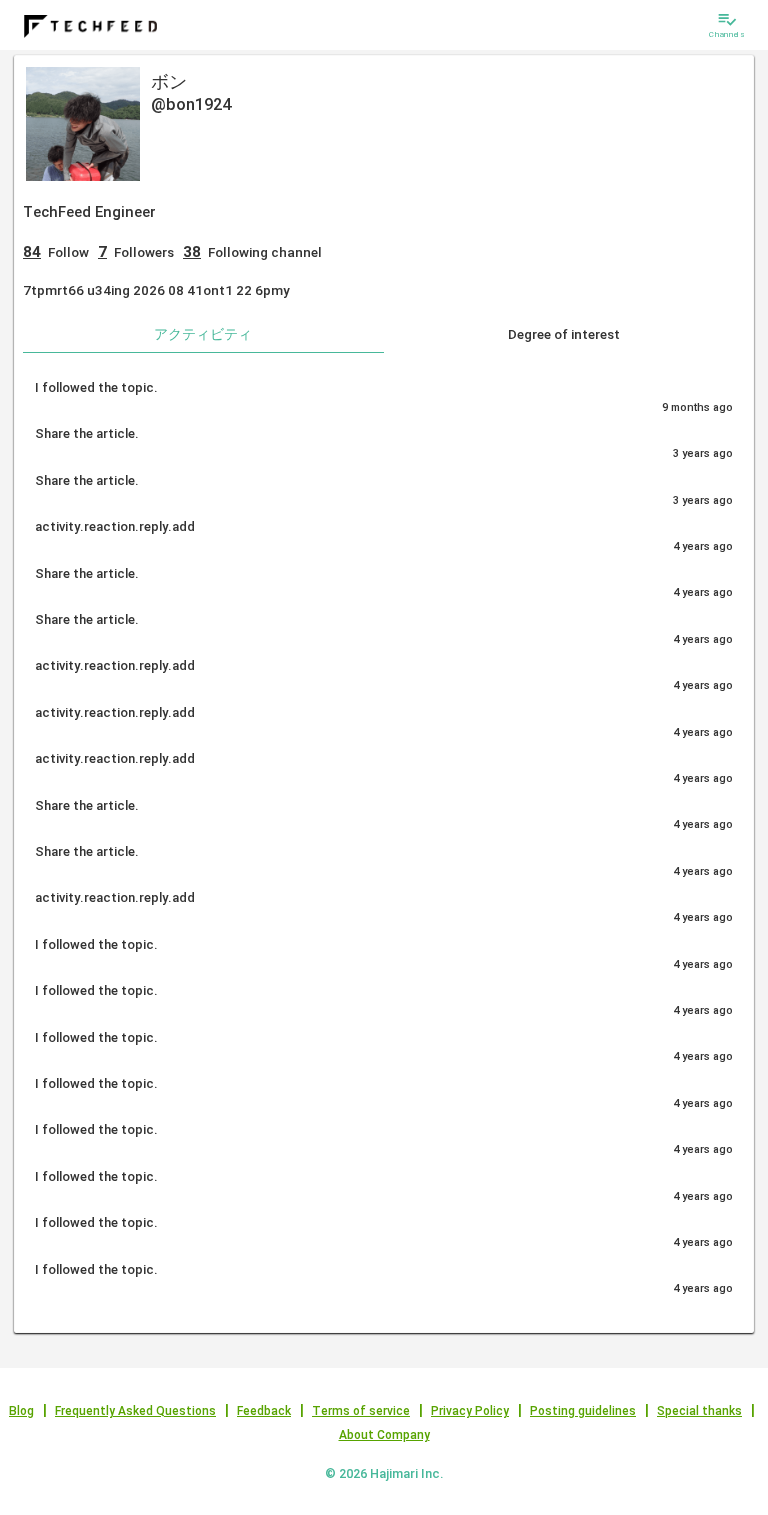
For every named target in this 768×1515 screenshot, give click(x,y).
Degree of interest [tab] (564, 334)
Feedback (264, 1411)
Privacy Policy (470, 1411)
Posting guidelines (583, 1411)
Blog (21, 1411)
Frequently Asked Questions (135, 1411)
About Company (384, 1435)
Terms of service (361, 1411)
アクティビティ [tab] (203, 334)
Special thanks (699, 1411)
